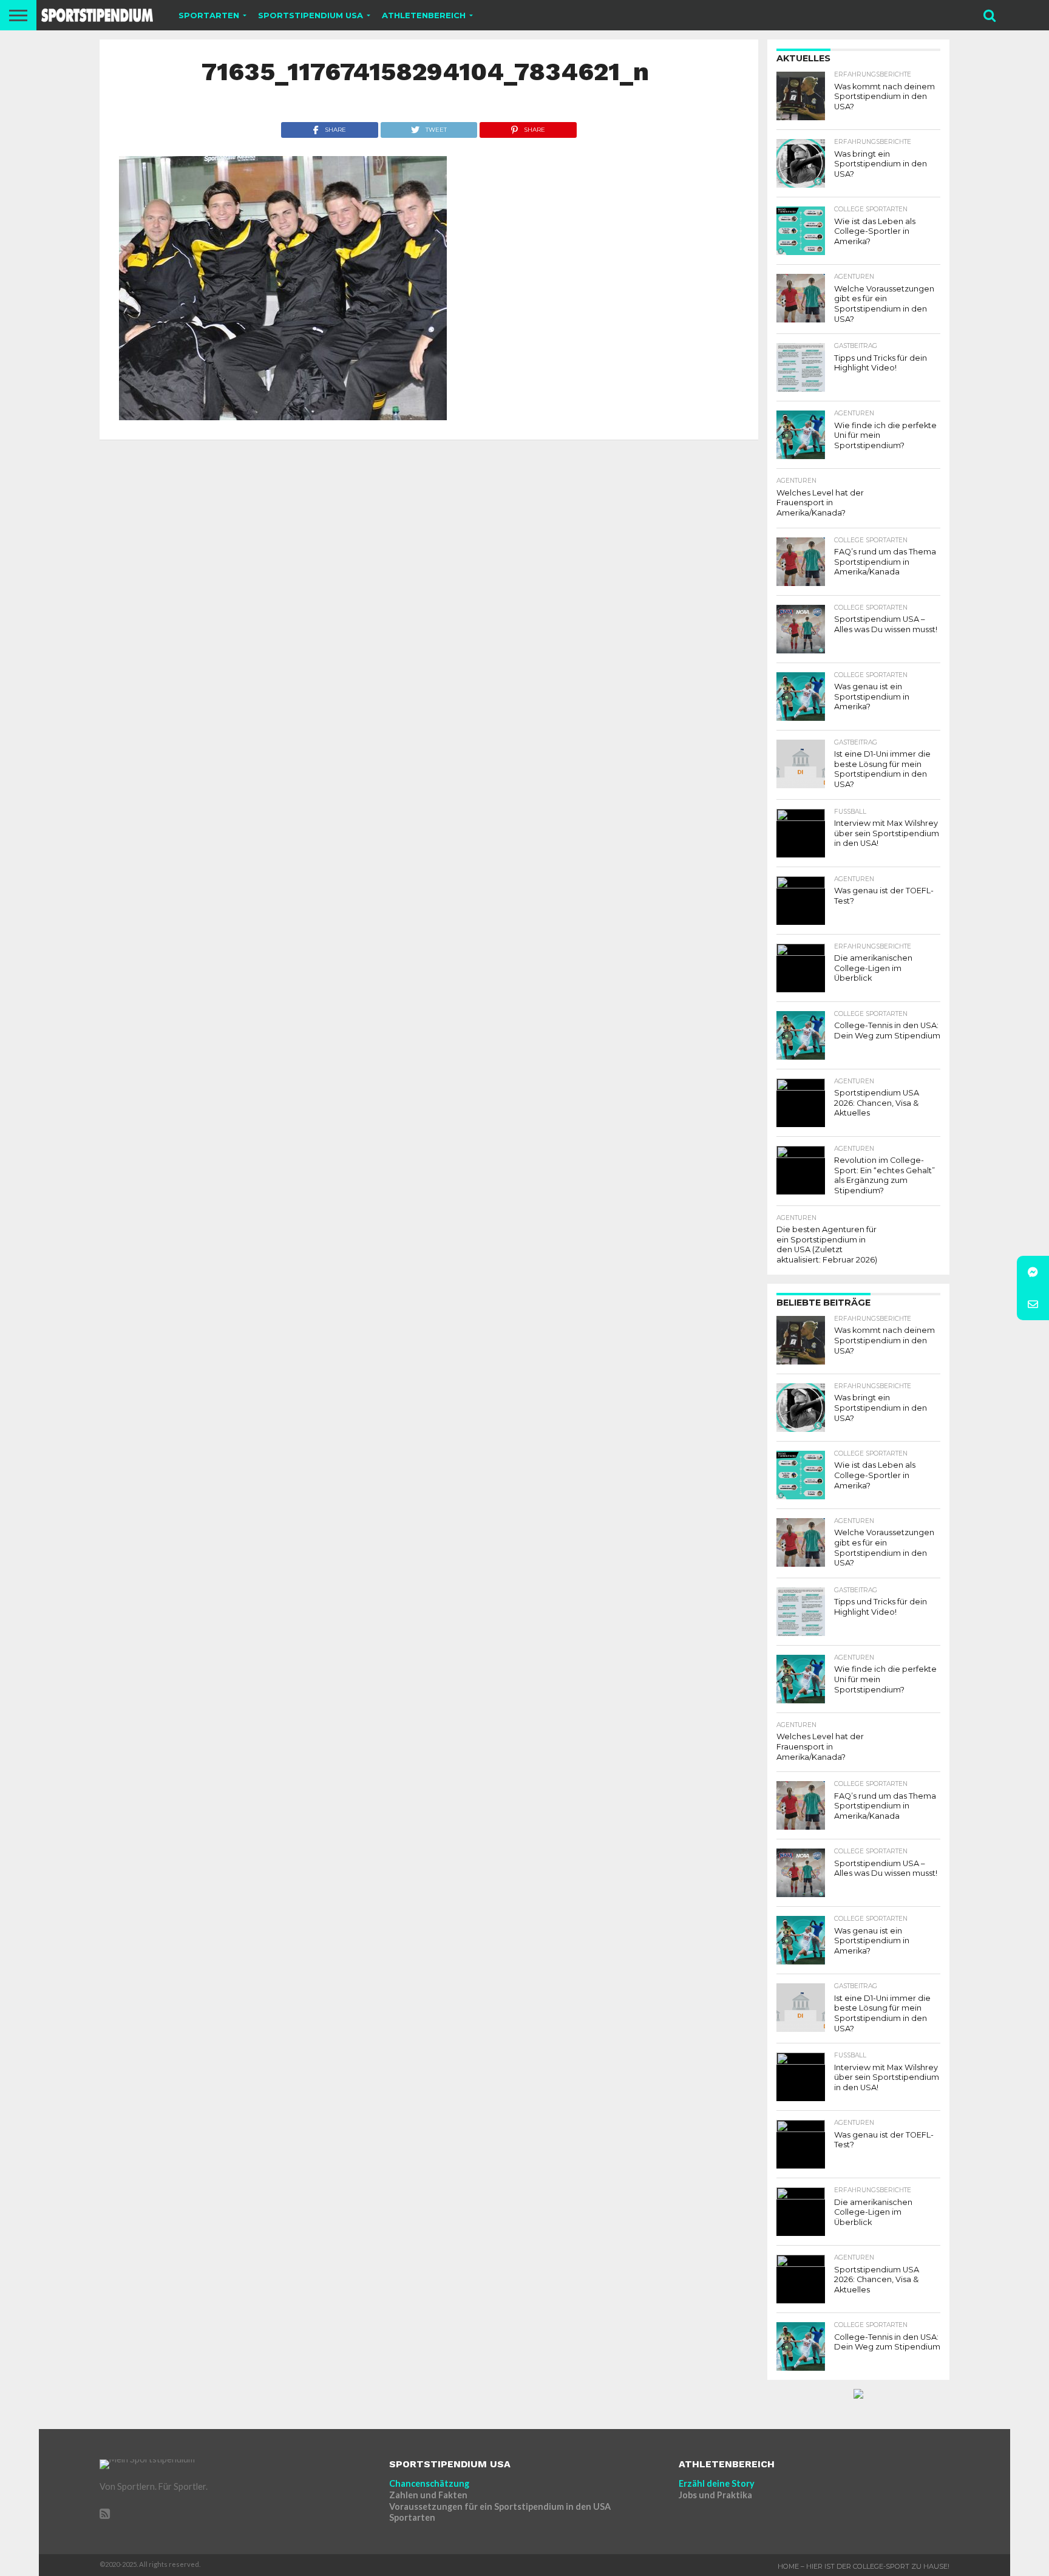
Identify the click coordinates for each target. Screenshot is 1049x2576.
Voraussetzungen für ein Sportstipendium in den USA (500, 2506)
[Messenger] (1033, 1272)
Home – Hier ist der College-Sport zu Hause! (864, 2566)
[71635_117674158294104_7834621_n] (283, 416)
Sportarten (412, 2517)
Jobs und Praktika (715, 2495)
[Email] (1033, 1304)
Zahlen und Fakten (428, 2495)
